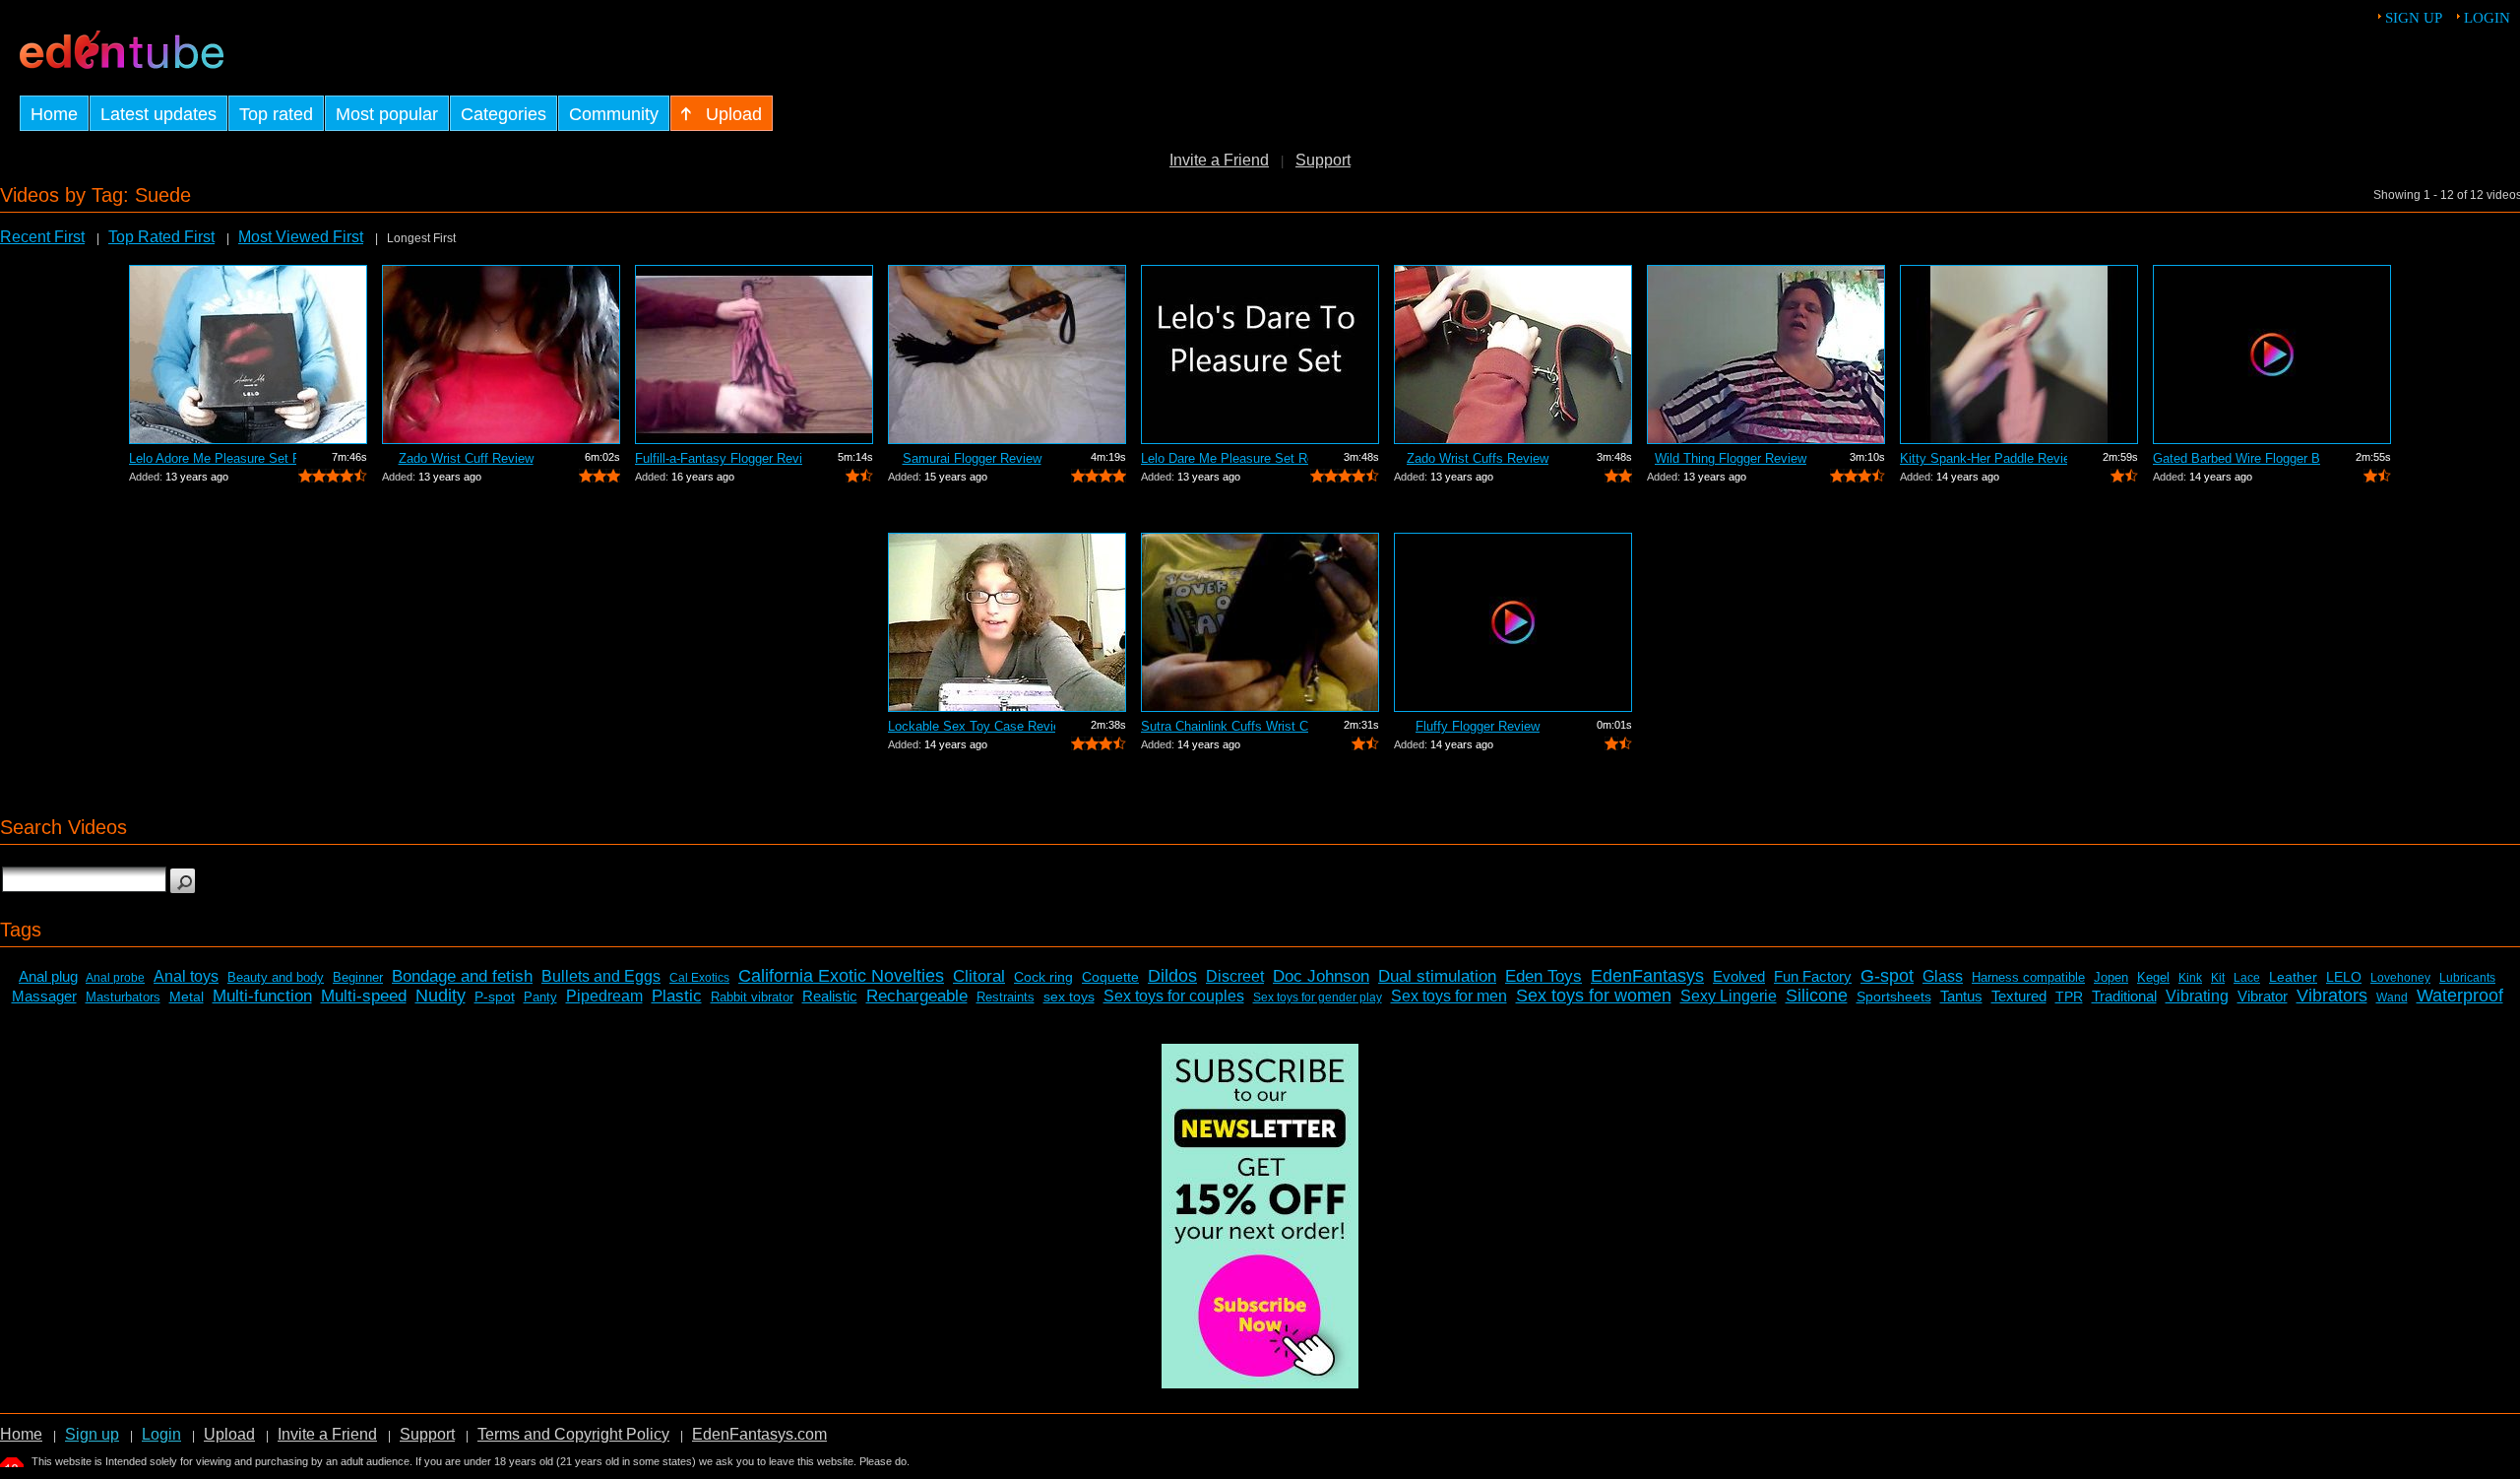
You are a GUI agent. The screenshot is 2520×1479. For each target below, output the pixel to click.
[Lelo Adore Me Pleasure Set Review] (248, 354)
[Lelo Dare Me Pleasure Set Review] (1260, 354)
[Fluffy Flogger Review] (1513, 622)
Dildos (1172, 976)
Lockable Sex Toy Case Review (972, 726)
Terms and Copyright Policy (573, 1434)
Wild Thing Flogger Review (1731, 458)
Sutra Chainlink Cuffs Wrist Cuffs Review (1225, 726)
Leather (2293, 977)
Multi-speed (364, 996)
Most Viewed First (301, 237)
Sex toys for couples (1174, 996)
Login (2487, 18)
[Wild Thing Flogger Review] (1766, 354)
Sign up (2414, 18)
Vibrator (2263, 996)
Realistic (830, 996)
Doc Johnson (1321, 976)
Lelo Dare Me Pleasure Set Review (1225, 458)
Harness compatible (2028, 977)
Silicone (1817, 996)
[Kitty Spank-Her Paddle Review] (2019, 354)
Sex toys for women (1594, 996)
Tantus (1961, 996)
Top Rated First (161, 237)
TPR (2069, 997)
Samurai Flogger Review (972, 458)
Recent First (42, 237)
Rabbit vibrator (752, 997)
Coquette (1110, 977)
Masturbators (123, 997)
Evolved (1739, 976)
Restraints (1006, 997)
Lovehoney (2400, 978)
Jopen (2111, 977)
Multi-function (262, 996)
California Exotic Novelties (841, 976)
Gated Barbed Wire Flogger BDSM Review (2236, 458)
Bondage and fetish (462, 976)
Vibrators (2332, 996)
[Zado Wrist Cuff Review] (501, 354)
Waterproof (2460, 996)
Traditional (2124, 996)
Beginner (358, 977)
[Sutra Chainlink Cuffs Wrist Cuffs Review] (1260, 622)
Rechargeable (917, 996)
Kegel (2153, 977)
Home (21, 1434)
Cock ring (1043, 977)
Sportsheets (1894, 997)
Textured (2019, 996)
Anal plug (48, 976)
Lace (2247, 978)
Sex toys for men (1449, 996)
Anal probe (115, 978)
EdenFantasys (1647, 976)
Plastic (677, 996)
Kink (2190, 978)
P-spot (495, 997)
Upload (229, 1434)
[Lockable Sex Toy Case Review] (1007, 622)
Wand (2392, 997)
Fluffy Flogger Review (1478, 726)
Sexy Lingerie (1729, 996)
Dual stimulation (1437, 976)
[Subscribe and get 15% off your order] (1260, 1383)
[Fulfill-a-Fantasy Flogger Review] (754, 354)
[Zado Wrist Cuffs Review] (1513, 354)
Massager (44, 996)
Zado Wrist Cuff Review (466, 458)
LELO (2344, 977)
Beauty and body (276, 977)
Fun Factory (1813, 976)
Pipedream (604, 996)
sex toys (1069, 997)
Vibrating (2197, 996)
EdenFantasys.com (759, 1434)
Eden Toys (1543, 976)
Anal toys (186, 976)
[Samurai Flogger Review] (1007, 354)
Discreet (1235, 976)
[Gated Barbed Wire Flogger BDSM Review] (2272, 354)
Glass (1943, 976)
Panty (540, 997)
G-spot (1887, 976)
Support (1323, 160)
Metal (187, 997)
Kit (2218, 978)
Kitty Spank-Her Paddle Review (1984, 458)
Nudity (441, 996)
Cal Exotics (699, 978)
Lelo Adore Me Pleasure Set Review (213, 458)
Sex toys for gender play (1318, 997)
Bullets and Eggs (601, 976)
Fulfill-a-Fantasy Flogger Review (719, 458)
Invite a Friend (1219, 160)
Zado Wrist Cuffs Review (1478, 458)
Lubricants (2467, 978)
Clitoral (979, 976)
